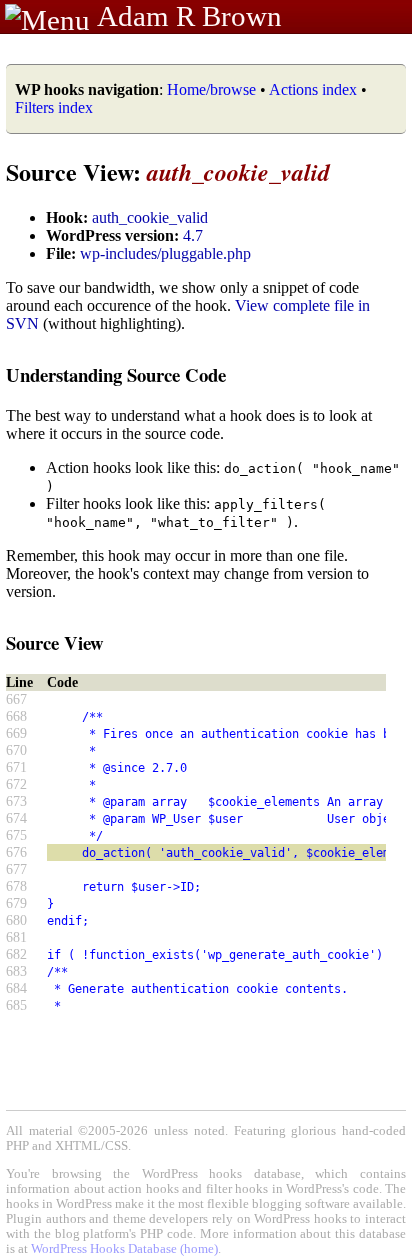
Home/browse (211, 89)
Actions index (313, 89)
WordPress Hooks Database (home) (124, 1249)
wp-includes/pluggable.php (165, 253)
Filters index (54, 107)
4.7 (193, 235)
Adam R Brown (189, 16)
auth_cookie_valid (150, 217)
